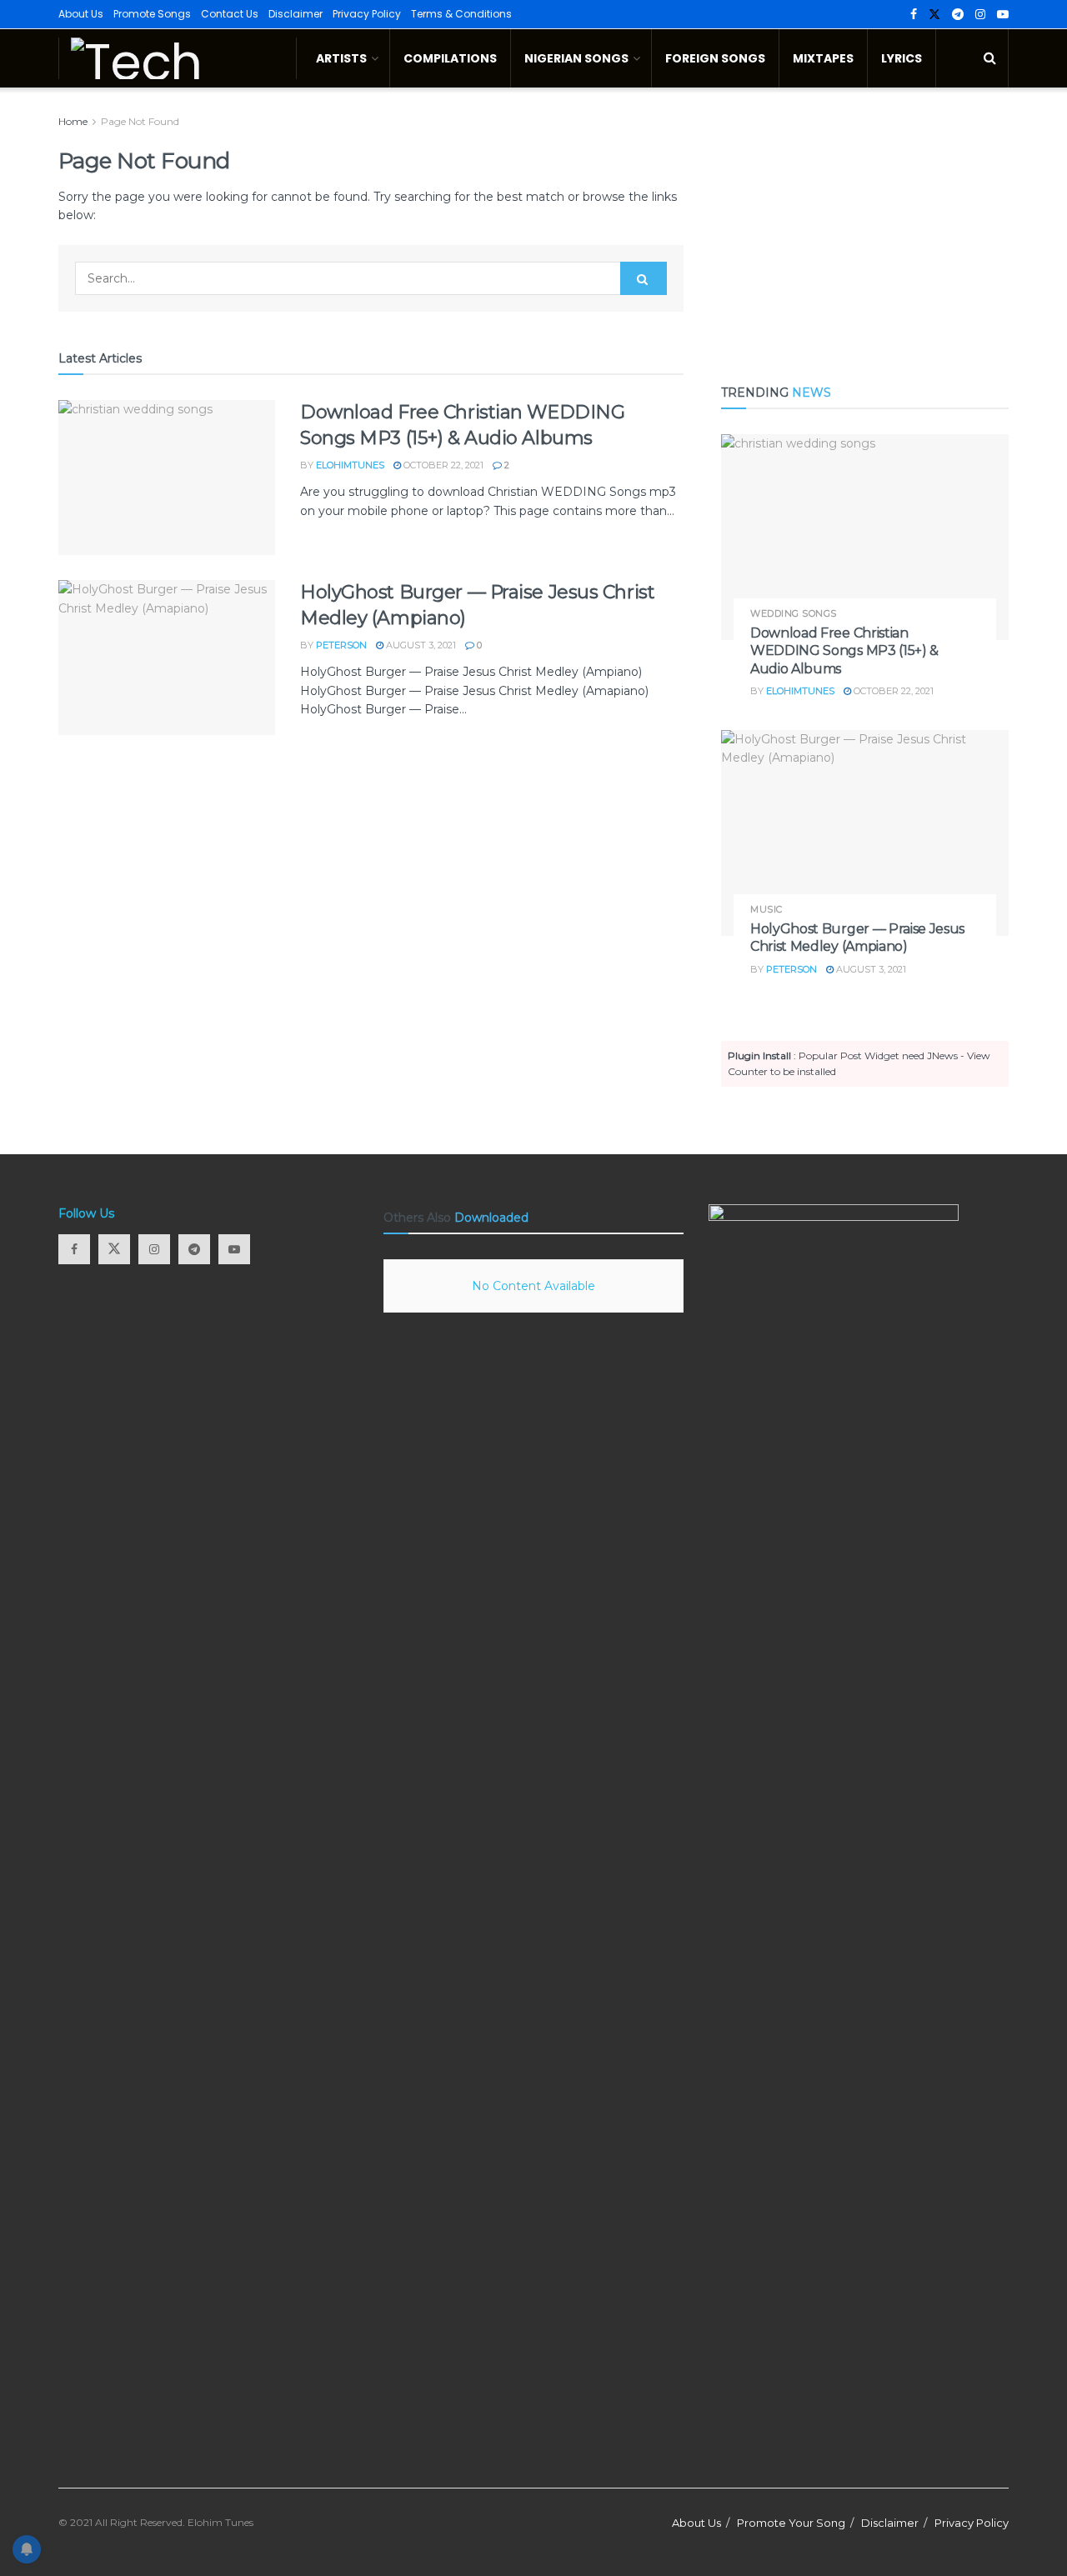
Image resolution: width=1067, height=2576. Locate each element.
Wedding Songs (794, 614)
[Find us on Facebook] (914, 15)
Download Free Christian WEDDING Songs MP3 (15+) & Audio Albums (844, 651)
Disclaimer (296, 14)
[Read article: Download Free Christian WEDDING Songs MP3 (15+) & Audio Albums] (167, 478)
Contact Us (230, 14)
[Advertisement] (865, 229)
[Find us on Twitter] (934, 15)
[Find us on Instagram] (980, 15)
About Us (81, 14)
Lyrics (902, 58)
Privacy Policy (367, 14)
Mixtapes (823, 58)
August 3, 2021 (420, 645)
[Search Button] (990, 58)
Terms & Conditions (461, 14)
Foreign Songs (715, 58)
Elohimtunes (350, 465)
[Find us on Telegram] (958, 15)
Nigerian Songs (576, 58)
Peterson (341, 645)
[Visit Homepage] (178, 58)
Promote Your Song (791, 2523)
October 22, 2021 (442, 465)
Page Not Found (140, 121)
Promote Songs (152, 14)
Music (766, 910)
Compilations (450, 58)
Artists (341, 58)
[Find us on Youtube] (1003, 15)
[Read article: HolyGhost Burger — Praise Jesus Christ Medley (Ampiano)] (167, 658)
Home (73, 121)
